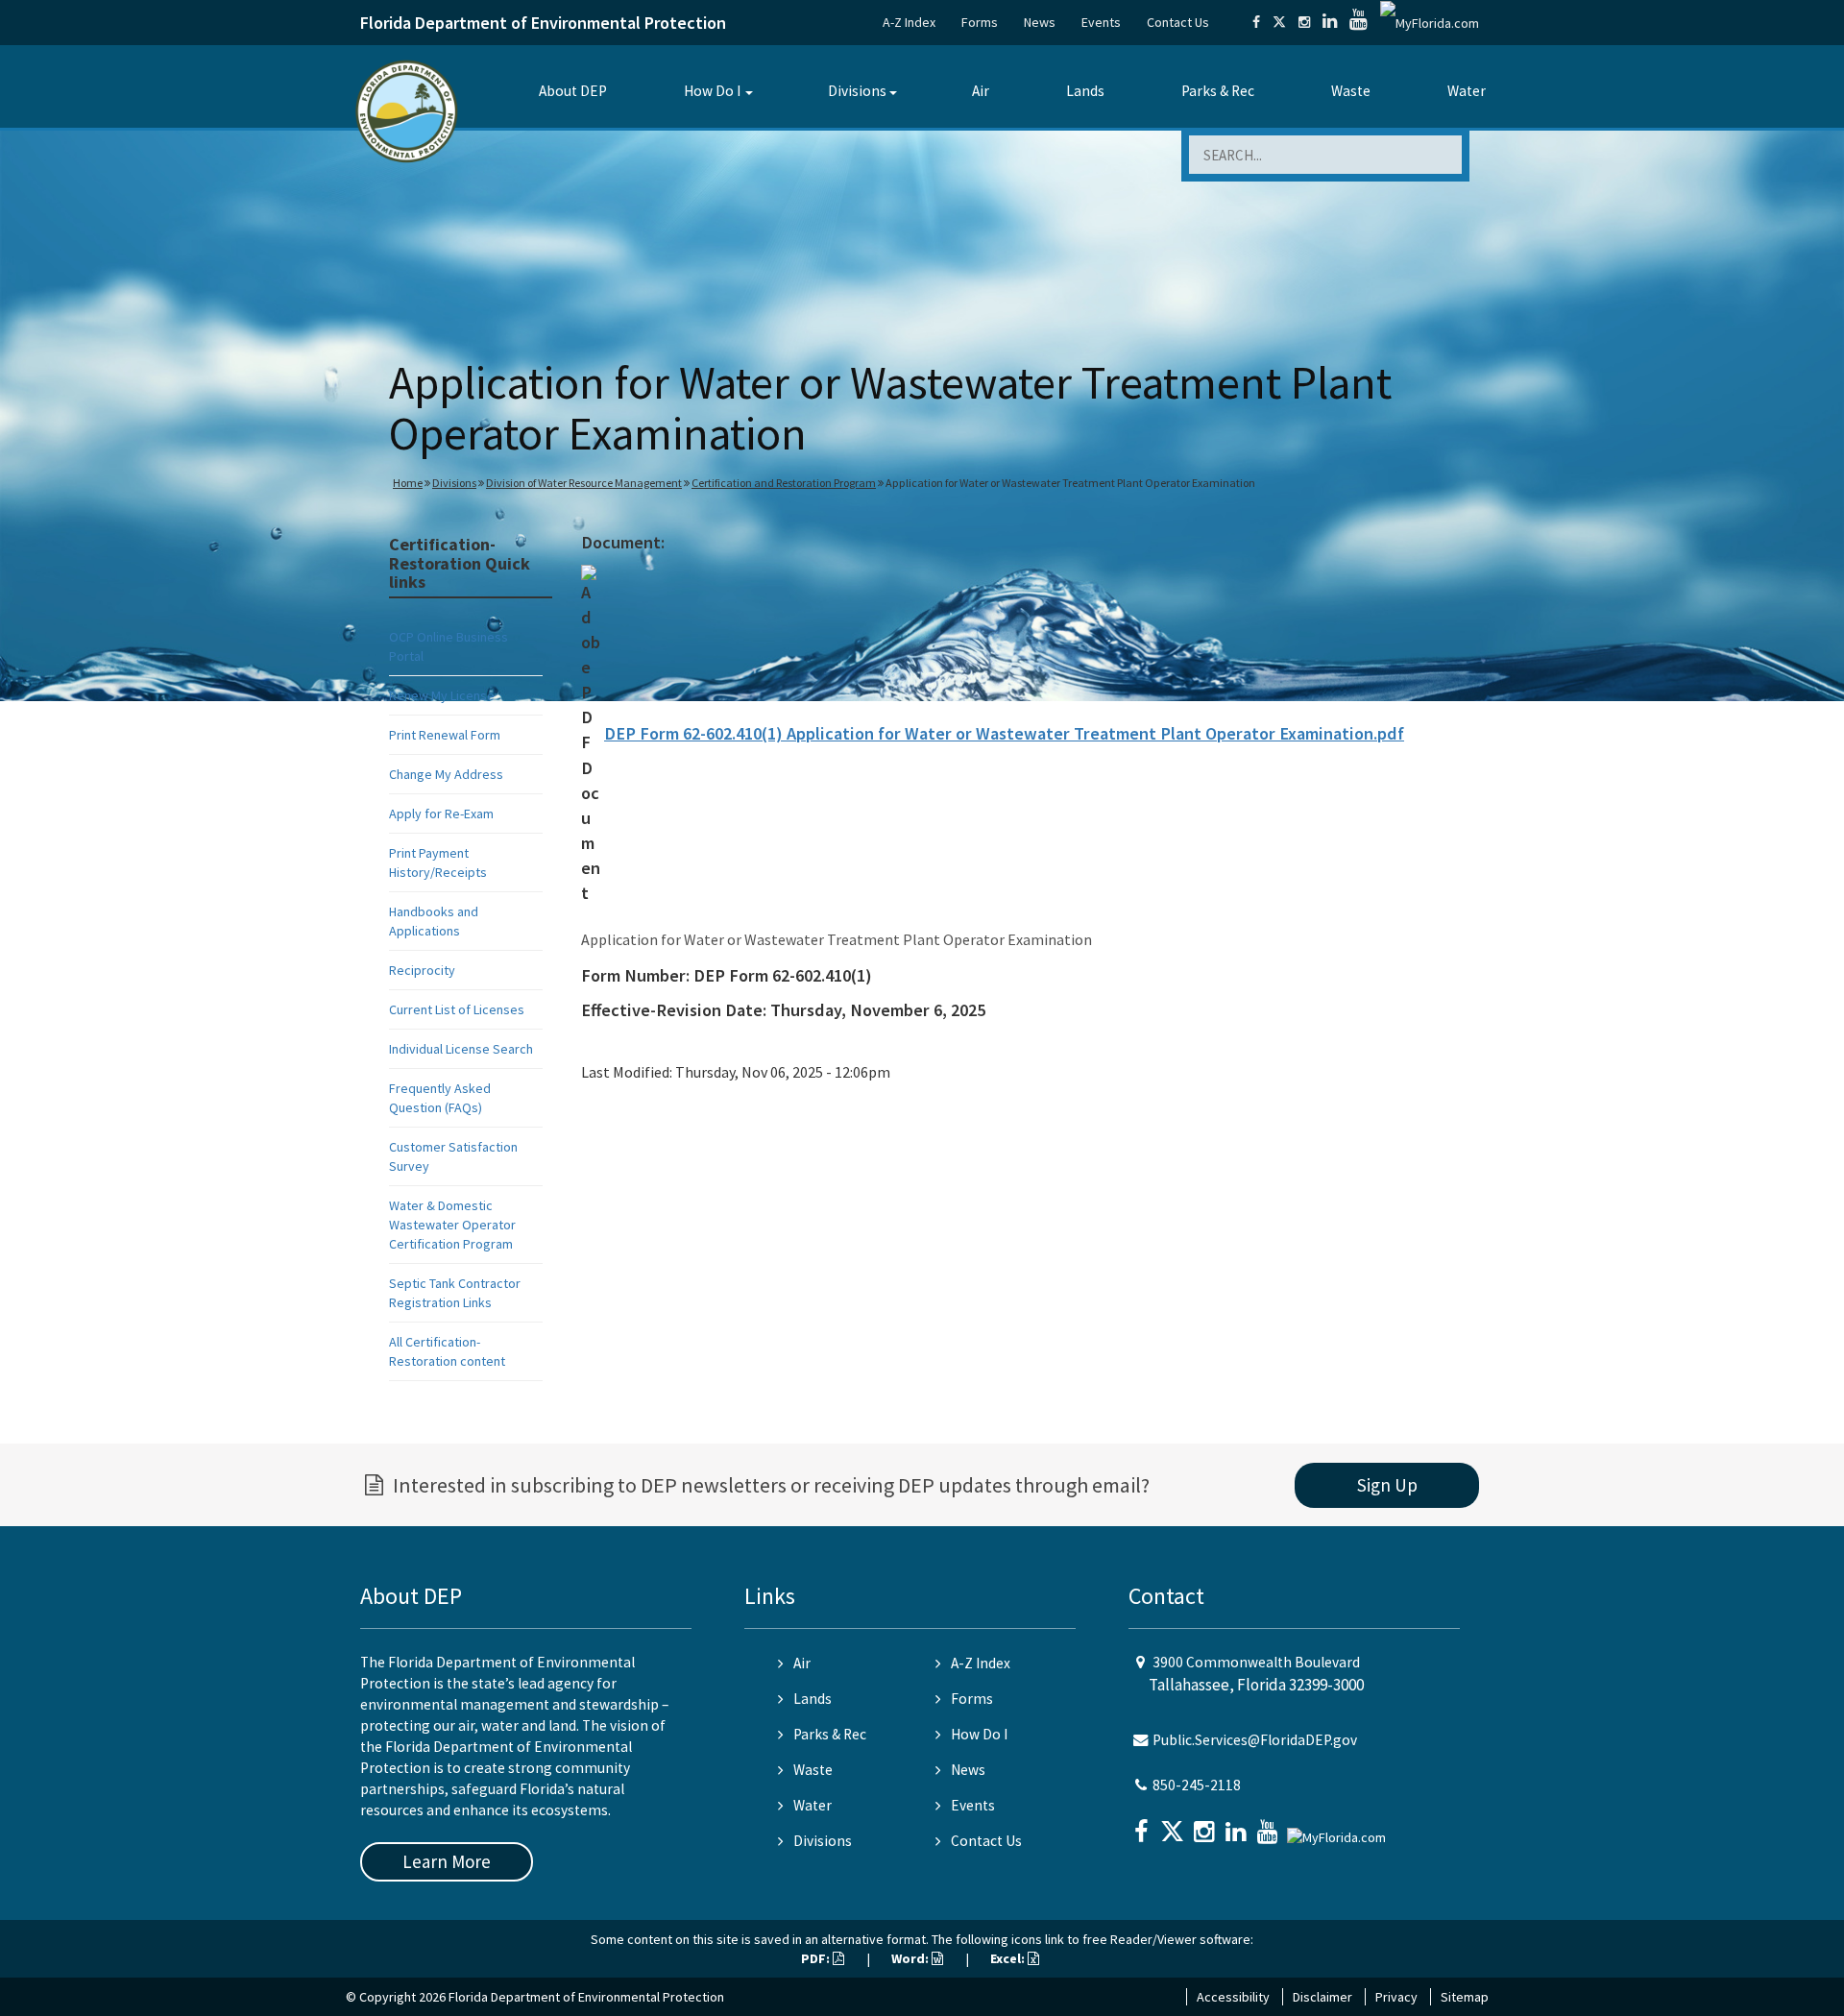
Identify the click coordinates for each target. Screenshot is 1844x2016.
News (1040, 22)
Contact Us (1178, 22)
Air (981, 91)
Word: (911, 1958)
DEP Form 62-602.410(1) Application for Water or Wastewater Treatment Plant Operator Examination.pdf (1004, 733)
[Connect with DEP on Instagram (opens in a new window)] (1304, 22)
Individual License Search (461, 1049)
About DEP (573, 91)
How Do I (712, 91)
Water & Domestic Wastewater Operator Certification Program (452, 1225)
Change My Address (446, 774)
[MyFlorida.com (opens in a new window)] (1430, 22)
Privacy (1396, 1997)
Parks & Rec (1218, 91)
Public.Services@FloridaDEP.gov (1255, 1740)
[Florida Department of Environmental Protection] (407, 110)
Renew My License (442, 695)
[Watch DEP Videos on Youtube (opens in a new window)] (1359, 22)
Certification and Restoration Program (784, 483)
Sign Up (1387, 1485)
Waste (1351, 91)
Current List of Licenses (457, 1009)
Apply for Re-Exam (441, 814)
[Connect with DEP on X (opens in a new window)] (1279, 22)
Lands (1085, 91)
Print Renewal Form (445, 735)
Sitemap (1465, 1997)
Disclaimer (1322, 1997)
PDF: (817, 1958)
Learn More (447, 1861)
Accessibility (1233, 1997)
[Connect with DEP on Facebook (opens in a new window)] (1256, 22)
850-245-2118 (1197, 1785)
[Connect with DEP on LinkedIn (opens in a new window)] (1330, 22)
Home (408, 483)
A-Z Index (909, 22)
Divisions (857, 91)
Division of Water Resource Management (584, 483)
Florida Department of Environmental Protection (543, 23)
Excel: (1009, 1958)
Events (1101, 22)
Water (1467, 91)
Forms (980, 22)
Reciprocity (422, 970)
